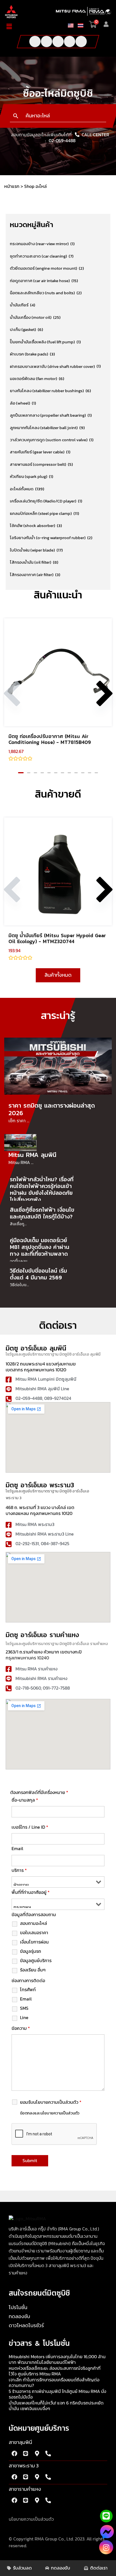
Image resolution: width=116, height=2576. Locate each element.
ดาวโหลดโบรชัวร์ (26, 2326)
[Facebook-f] (35, 41)
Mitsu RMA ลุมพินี (32, 1155)
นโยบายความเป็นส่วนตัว (31, 2519)
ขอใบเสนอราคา (34, 1933)
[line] (106, 2516)
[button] (12, 27)
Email (17, 1849)
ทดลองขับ (19, 2317)
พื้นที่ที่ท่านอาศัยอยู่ (31, 1892)
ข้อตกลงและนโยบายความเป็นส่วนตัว (50, 2113)
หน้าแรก (12, 186)
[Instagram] (106, 2547)
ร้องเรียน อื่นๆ (33, 1970)
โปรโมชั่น (18, 2308)
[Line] (70, 41)
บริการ (19, 1870)
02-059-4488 (62, 141)
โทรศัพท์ (28, 1990)
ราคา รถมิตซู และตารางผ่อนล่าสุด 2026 (52, 1109)
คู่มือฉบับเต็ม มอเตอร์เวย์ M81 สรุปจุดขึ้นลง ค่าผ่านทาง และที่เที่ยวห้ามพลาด (40, 1247)
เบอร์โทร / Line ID (30, 1827)
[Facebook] (107, 2534)
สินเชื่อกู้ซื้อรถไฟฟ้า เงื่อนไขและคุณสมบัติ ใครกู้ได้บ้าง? (42, 1213)
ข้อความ (21, 2028)
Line (24, 2018)
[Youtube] (46, 41)
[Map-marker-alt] (37, 2454)
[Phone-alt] (81, 41)
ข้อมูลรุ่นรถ (31, 1951)
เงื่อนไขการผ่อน (34, 1942)
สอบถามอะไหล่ (34, 1923)
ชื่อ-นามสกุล (25, 1800)
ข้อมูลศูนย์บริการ (36, 1961)
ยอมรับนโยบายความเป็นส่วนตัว (51, 2102)
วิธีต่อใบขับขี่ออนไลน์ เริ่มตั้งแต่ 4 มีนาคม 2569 (38, 1274)
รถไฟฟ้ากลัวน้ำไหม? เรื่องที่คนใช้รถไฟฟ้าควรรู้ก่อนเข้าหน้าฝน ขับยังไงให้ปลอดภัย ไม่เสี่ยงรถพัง (42, 1189)
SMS (24, 2008)
